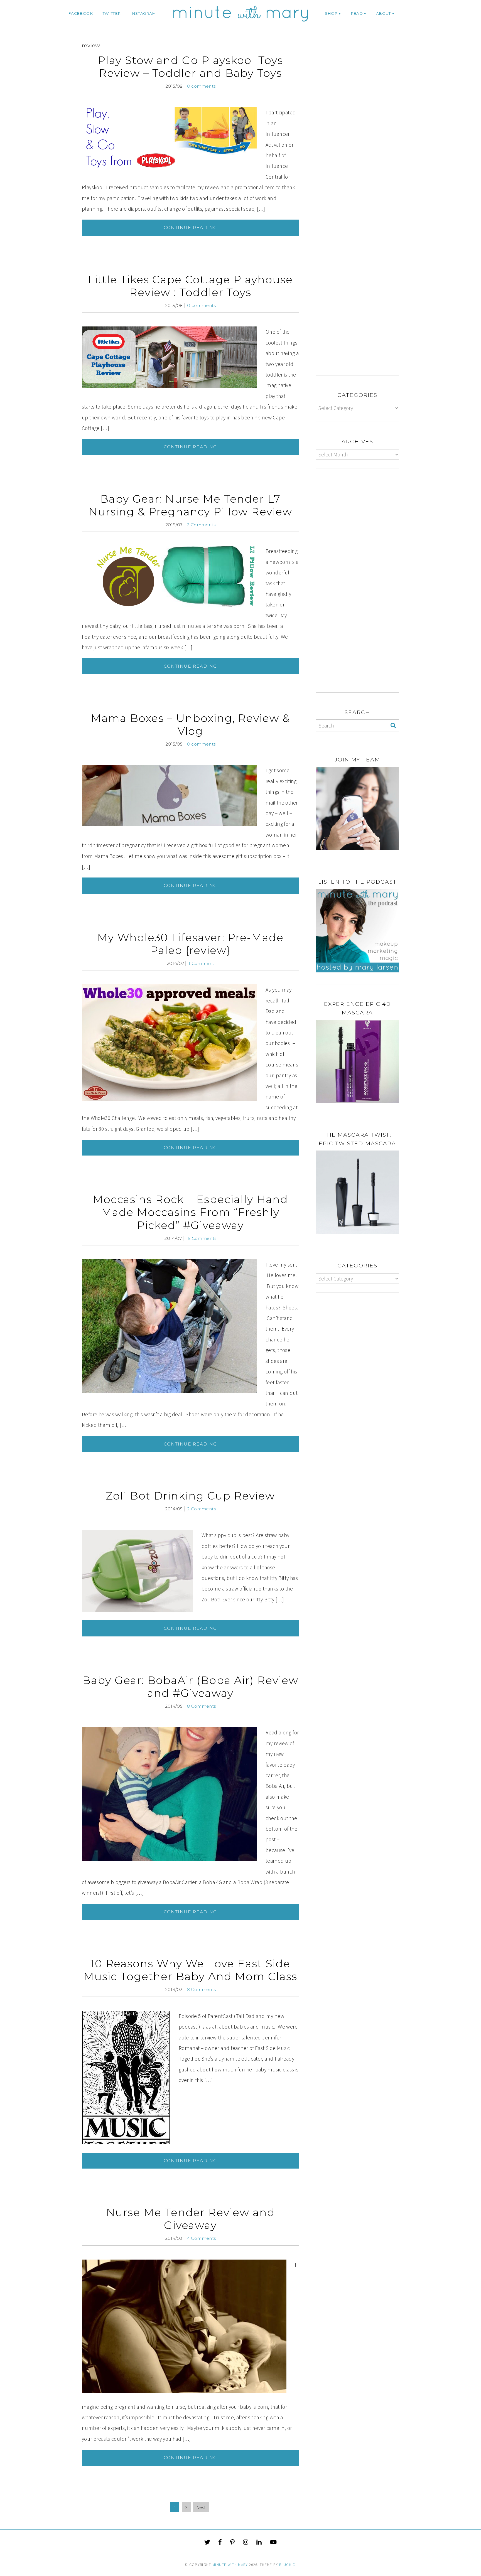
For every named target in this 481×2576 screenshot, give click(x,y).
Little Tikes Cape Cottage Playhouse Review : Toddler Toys (190, 286)
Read (357, 13)
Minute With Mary (230, 2565)
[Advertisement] (362, 102)
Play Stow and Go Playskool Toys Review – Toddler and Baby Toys (190, 67)
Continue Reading (190, 228)
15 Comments (201, 1238)
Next (201, 2507)
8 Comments (202, 1706)
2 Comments (201, 525)
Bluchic (287, 2565)
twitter (112, 13)
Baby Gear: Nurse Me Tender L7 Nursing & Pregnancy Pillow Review (190, 505)
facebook (80, 13)
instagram (143, 13)
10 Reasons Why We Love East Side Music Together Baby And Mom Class (190, 1970)
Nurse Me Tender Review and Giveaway (191, 2219)
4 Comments (202, 2238)
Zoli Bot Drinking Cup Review (190, 1496)
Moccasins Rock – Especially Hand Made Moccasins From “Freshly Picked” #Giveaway (190, 1212)
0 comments (201, 86)
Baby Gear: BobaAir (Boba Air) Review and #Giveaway (190, 1687)
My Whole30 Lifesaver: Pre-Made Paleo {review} (190, 944)
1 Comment (201, 963)
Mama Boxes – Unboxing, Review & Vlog (190, 725)
